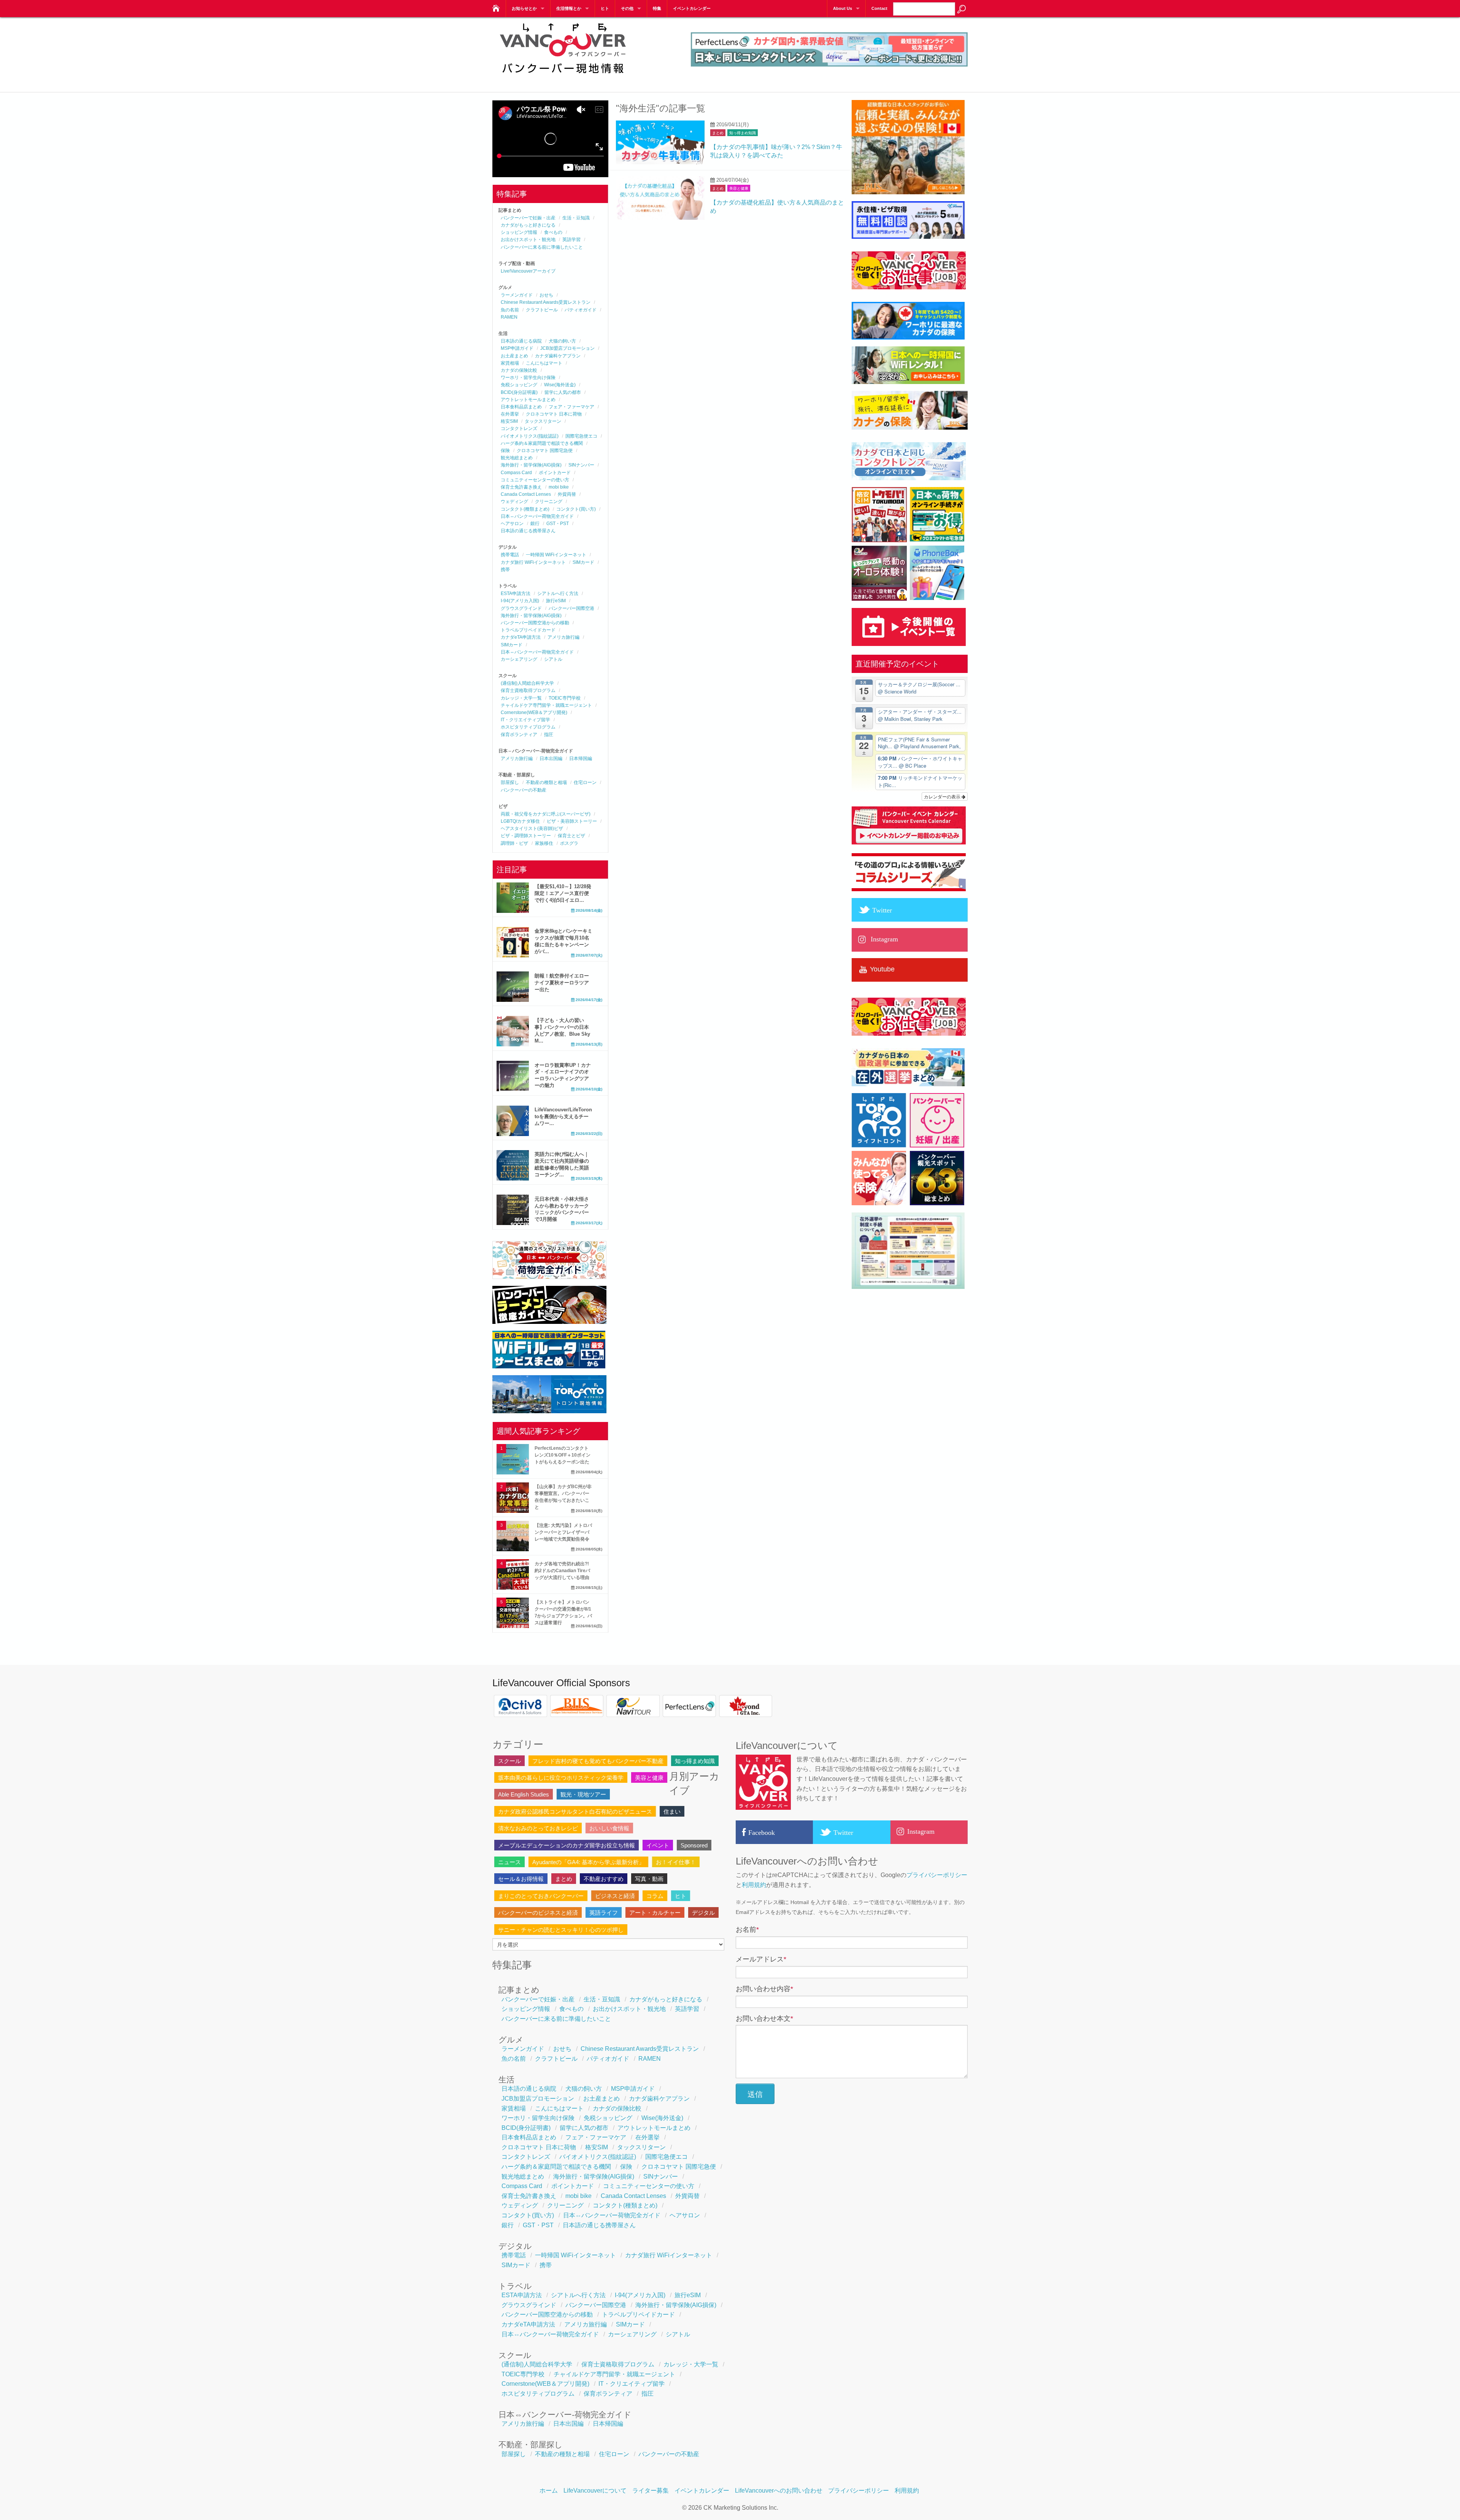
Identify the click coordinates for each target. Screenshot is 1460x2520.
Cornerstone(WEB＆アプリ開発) (534, 713)
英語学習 (571, 240)
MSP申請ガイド (517, 348)
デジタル (703, 1913)
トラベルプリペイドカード (528, 630)
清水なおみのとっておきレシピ (538, 1828)
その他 (627, 8)
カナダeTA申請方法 (521, 637)
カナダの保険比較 (519, 370)
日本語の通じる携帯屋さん (528, 531)
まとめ (718, 133)
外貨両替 (567, 494)
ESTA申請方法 (516, 594)
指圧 (549, 735)
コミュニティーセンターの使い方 (535, 480)
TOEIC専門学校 (565, 698)
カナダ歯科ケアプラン (558, 356)
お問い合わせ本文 (764, 2019)
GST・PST (558, 524)
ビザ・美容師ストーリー (572, 821)
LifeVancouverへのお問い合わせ (779, 2491)
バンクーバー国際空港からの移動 (535, 623)
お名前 (747, 1930)
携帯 (505, 570)
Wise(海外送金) (560, 385)
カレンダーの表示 (943, 796)
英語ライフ (604, 1913)
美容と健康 (739, 188)
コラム (655, 1896)
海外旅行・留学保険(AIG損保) (531, 465)
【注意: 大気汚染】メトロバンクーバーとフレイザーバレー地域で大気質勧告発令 (563, 1532)
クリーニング (549, 501)
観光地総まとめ (517, 458)
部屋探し (510, 782)
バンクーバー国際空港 (571, 608)
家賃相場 (510, 363)
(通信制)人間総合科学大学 (527, 683)
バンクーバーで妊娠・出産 (528, 218)
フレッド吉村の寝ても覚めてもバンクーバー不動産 (598, 1761)
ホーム (549, 2491)
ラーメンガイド (517, 295)
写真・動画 (649, 1879)
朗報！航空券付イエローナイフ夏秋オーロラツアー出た (562, 983)
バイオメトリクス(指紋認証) (530, 436)
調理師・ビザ (514, 843)
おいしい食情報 (609, 1828)
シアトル (553, 659)
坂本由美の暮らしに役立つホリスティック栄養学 (561, 1778)
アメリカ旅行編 (563, 637)
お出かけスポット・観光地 (528, 240)
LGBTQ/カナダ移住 (520, 821)
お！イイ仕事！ (676, 1862)
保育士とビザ (571, 836)
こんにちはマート (544, 363)
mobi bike (559, 487)
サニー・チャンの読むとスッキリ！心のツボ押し (561, 1930)
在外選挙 (510, 414)
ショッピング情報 (519, 232)
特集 (657, 8)
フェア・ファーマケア (571, 407)
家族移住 (544, 843)
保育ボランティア (519, 735)
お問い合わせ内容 (764, 1989)
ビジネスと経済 (615, 1896)
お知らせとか (524, 8)
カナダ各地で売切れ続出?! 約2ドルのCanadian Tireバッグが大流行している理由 (562, 1571)
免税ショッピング (519, 385)
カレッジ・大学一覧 (521, 698)
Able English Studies (524, 1794)
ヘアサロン (512, 524)
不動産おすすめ (604, 1879)
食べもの (553, 232)
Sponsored (694, 1845)
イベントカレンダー (692, 8)
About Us (843, 8)
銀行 (535, 524)
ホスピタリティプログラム (528, 727)
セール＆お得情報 (521, 1879)
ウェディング (514, 501)
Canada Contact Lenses (526, 494)
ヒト (605, 8)
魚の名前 (510, 310)
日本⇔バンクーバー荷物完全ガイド (537, 516)
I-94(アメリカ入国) (520, 601)
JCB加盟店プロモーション (567, 348)
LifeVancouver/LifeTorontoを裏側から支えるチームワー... (563, 1116)
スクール (509, 1761)
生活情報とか (569, 8)
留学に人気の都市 (563, 392)
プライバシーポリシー (937, 1875)
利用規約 (754, 1885)
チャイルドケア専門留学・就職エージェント (546, 705)
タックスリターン (543, 421)
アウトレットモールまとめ (528, 400)
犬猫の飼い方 (562, 341)
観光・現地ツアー (583, 1794)
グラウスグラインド (521, 608)
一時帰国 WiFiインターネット (556, 555)
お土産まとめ (514, 356)
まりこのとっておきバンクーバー (541, 1896)
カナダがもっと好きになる (528, 225)
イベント (658, 1845)
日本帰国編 (581, 759)
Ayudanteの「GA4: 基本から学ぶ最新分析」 (588, 1862)
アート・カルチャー (655, 1913)
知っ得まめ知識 (743, 133)
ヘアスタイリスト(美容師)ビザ (532, 828)
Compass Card (516, 473)
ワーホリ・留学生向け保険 (528, 378)
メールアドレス (761, 1959)
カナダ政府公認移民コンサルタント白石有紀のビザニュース (575, 1811)
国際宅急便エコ (581, 436)
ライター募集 (651, 2491)
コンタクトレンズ (519, 428)
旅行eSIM (556, 601)
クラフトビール (542, 310)
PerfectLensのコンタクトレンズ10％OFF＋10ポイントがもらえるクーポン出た (563, 1455)
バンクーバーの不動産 (524, 790)
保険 (505, 451)
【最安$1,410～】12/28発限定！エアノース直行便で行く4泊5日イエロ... (563, 893)
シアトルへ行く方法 (558, 594)
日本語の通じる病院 (521, 341)
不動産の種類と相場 (546, 782)
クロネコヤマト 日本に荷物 (554, 414)
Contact (879, 8)
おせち (546, 295)
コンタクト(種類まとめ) (525, 509)
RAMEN (509, 317)
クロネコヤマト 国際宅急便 (545, 451)
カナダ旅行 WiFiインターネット (533, 562)
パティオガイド (581, 310)
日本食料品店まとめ (521, 407)
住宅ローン (585, 782)
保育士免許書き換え (521, 487)
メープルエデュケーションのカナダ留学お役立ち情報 (567, 1845)
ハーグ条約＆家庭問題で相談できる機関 (542, 443)
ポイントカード (555, 473)
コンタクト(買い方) (576, 509)
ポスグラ (569, 843)
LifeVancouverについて (595, 2491)
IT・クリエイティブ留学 (525, 720)
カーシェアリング (519, 659)
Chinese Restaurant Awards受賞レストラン (546, 302)
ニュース (509, 1862)
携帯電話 (510, 555)
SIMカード (583, 562)
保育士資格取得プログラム (528, 690)
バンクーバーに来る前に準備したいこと (542, 247)
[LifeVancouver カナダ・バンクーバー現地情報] (495, 6)
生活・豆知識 (576, 218)
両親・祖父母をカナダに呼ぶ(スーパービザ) (546, 814)
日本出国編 (551, 759)
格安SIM (509, 421)
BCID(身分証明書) (519, 392)
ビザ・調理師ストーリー (526, 836)
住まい (672, 1811)
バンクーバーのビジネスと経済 (538, 1913)
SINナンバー (581, 465)
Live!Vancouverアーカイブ (528, 271)
